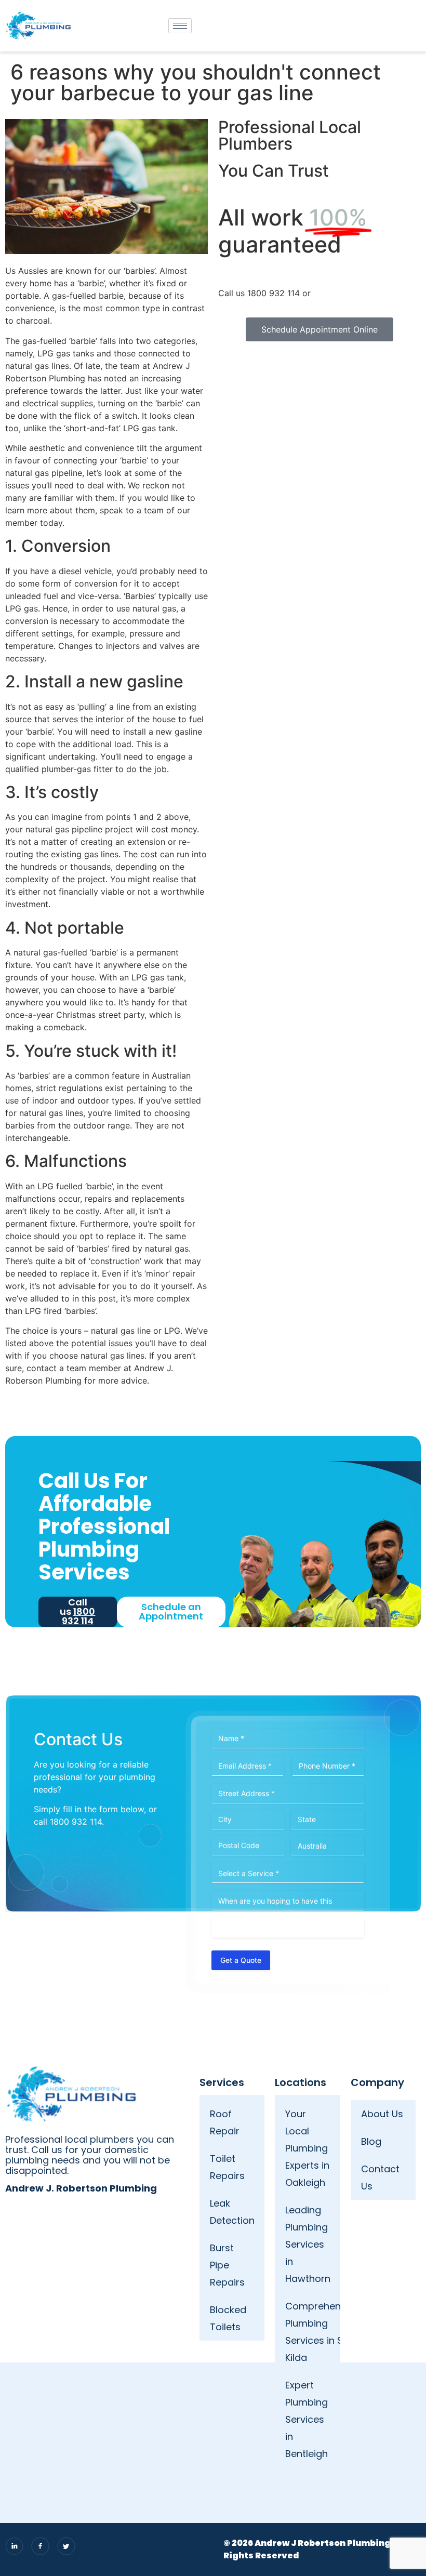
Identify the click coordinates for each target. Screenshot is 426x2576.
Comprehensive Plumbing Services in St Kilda (312, 2332)
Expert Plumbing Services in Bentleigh (307, 2419)
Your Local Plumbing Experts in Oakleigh (307, 2148)
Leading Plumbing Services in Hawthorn (308, 2244)
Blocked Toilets (228, 2318)
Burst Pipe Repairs (227, 2265)
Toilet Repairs (227, 2167)
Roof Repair (225, 2122)
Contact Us (380, 2177)
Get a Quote (241, 1960)
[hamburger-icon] (180, 26)
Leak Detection (232, 2212)
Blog (371, 2141)
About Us (382, 2114)
